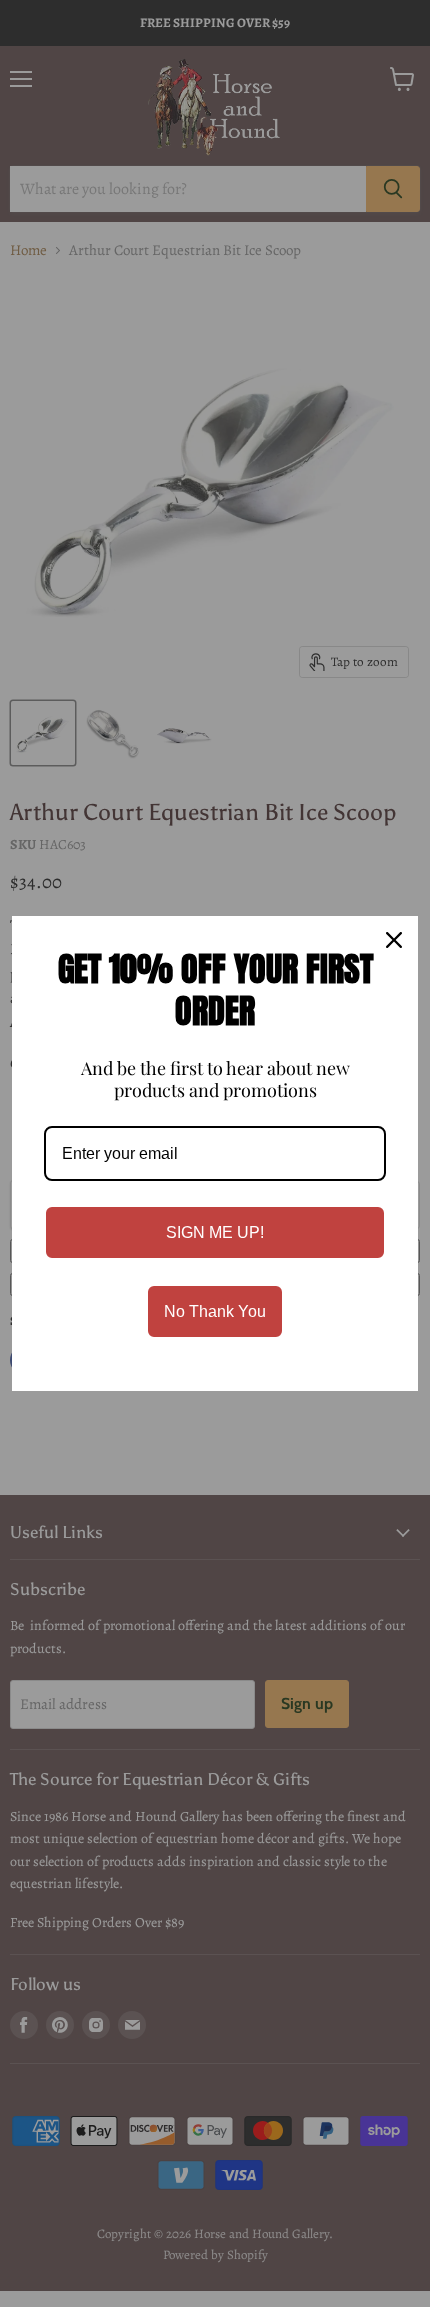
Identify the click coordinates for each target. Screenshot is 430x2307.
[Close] (394, 940)
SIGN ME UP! (215, 1232)
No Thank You (215, 1311)
